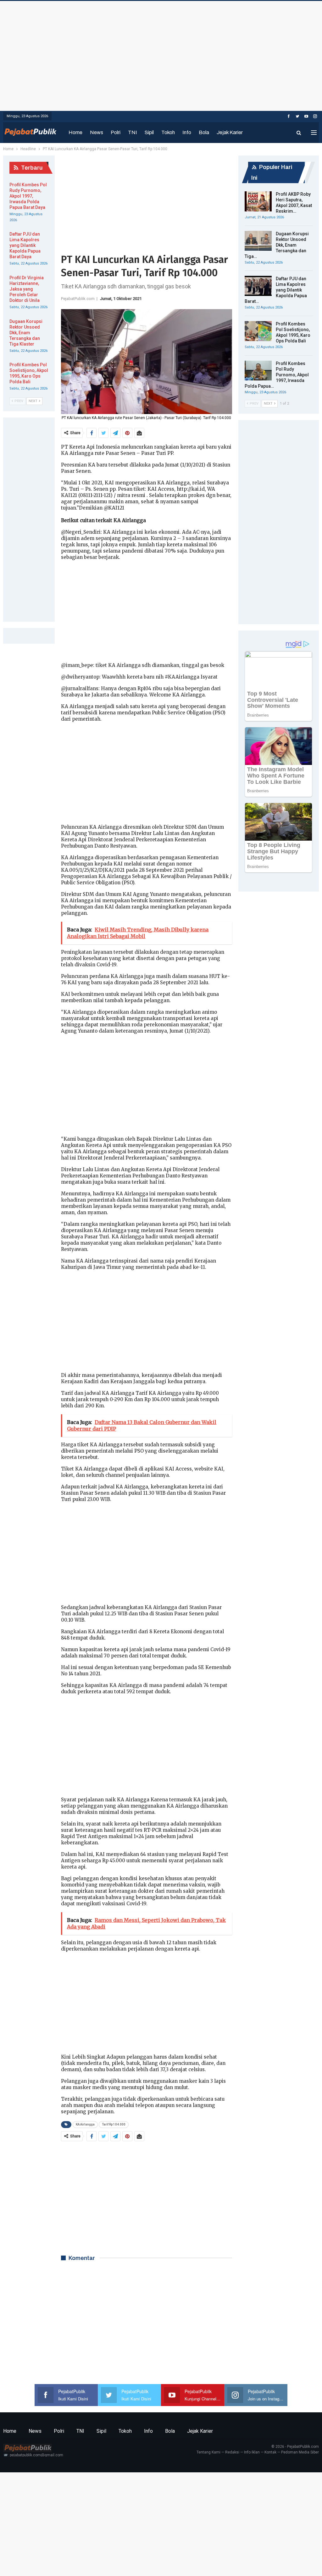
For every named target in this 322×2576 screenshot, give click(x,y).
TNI (133, 132)
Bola (204, 132)
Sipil (149, 132)
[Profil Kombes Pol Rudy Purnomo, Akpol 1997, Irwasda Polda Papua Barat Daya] (258, 371)
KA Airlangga (85, 2124)
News (97, 132)
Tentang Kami (208, 2452)
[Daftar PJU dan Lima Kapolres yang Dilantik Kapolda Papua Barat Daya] (258, 286)
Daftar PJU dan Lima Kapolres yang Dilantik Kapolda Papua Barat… (276, 290)
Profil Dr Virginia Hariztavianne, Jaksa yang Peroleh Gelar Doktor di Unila (27, 289)
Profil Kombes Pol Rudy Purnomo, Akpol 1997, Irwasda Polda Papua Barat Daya (28, 196)
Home (75, 132)
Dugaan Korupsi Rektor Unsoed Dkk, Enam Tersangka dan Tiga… (277, 245)
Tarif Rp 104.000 (114, 2124)
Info (187, 132)
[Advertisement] (161, 54)
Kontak (270, 2452)
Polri (116, 132)
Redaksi (232, 2452)
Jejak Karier (230, 132)
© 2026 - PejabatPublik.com (295, 2447)
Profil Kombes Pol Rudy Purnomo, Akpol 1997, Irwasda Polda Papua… (277, 375)
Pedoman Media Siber (300, 2452)
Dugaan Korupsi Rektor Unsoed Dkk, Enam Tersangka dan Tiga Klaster (26, 333)
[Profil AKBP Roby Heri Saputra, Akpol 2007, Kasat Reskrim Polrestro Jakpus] (258, 201)
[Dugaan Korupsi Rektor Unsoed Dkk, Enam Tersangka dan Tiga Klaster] (258, 241)
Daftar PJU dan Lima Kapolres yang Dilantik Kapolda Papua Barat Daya (25, 245)
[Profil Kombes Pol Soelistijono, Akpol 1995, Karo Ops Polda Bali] (258, 331)
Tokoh (168, 132)
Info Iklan (252, 2452)
